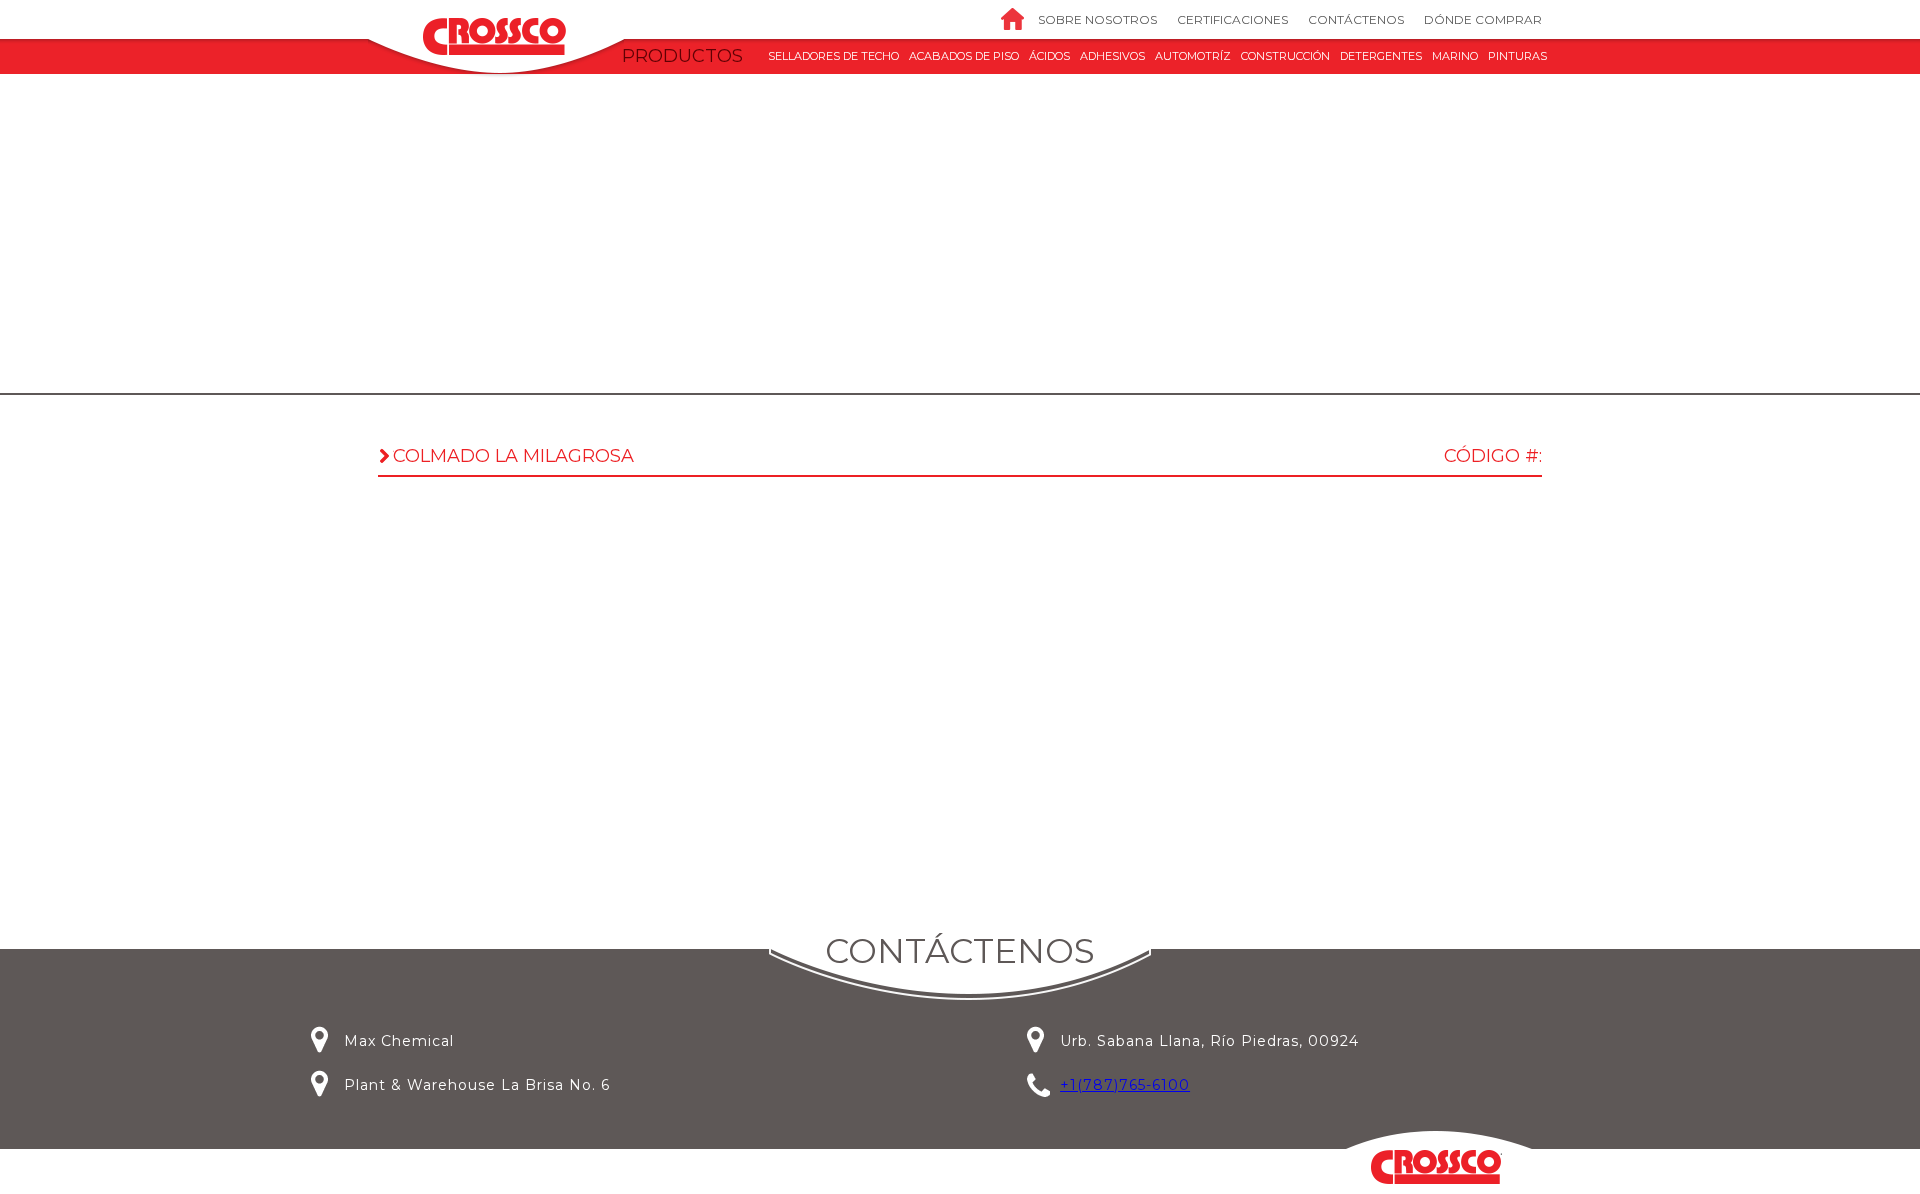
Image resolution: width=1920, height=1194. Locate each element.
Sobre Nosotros (1097, 19)
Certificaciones (1232, 19)
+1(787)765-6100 (1125, 1085)
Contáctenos (1356, 19)
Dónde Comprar (1483, 19)
